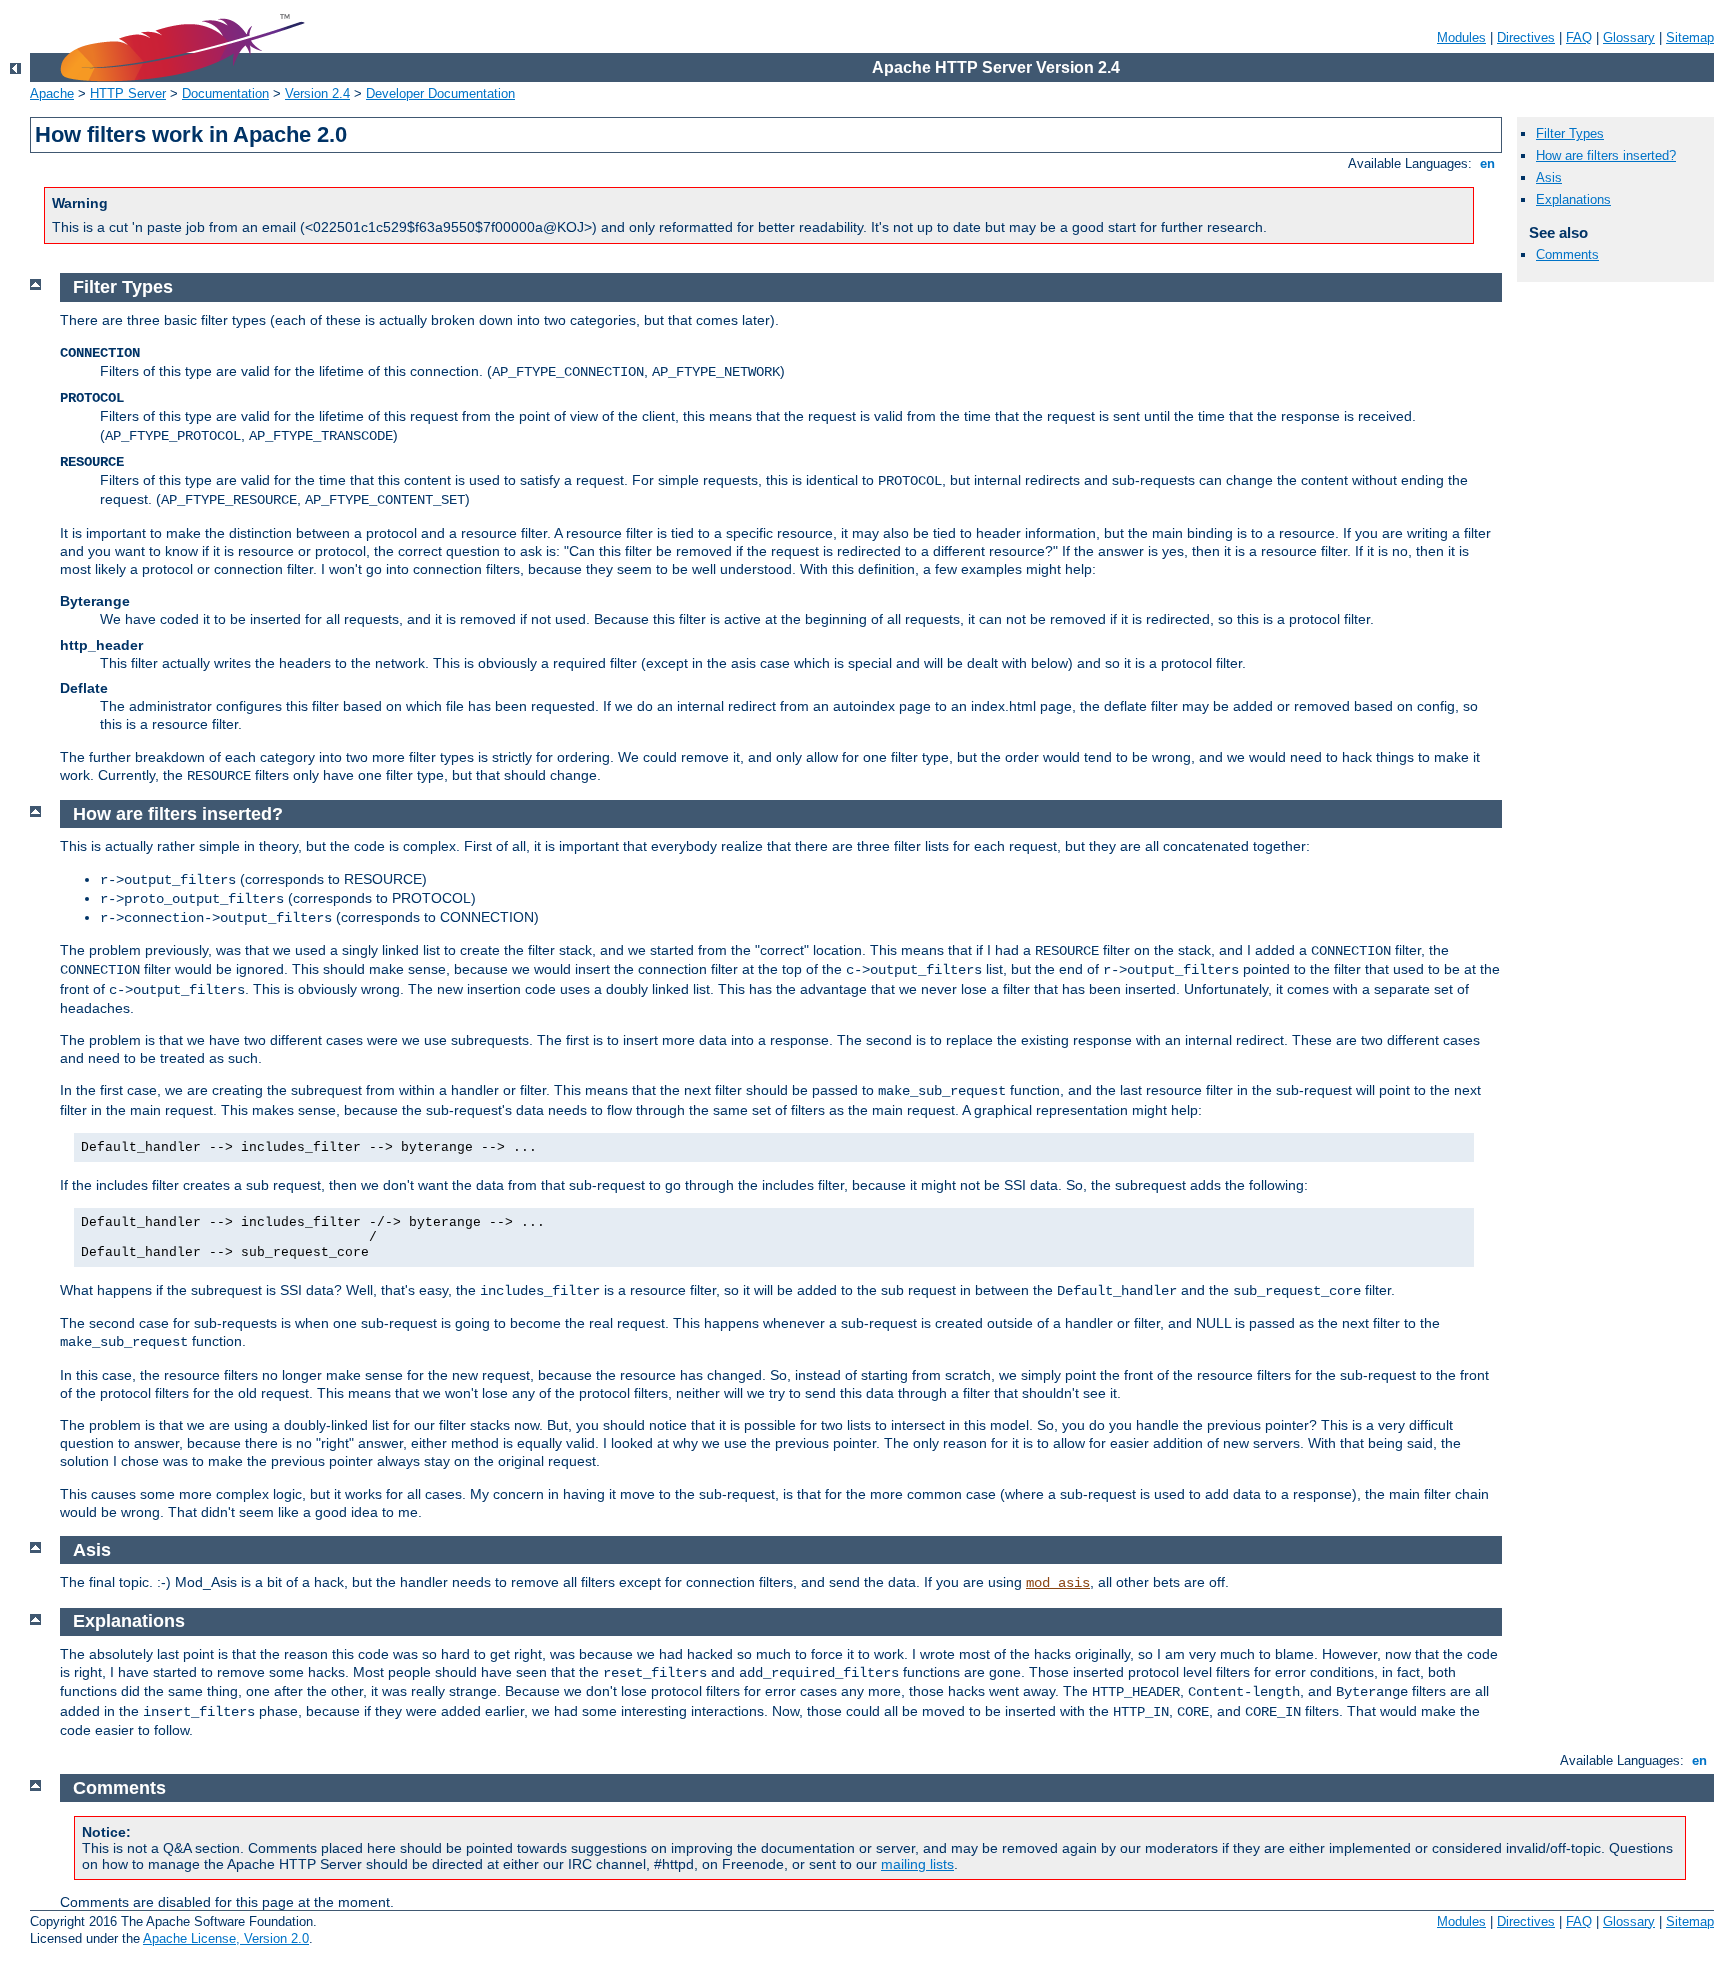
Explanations (1573, 199)
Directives (1526, 37)
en (1487, 163)
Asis (1549, 177)
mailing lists (917, 1864)
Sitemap (1690, 37)
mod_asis (1058, 1583)
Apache (52, 93)
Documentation (225, 93)
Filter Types (1570, 133)
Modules (1461, 37)
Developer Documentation (440, 93)
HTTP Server (128, 93)
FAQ (1579, 37)
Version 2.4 (317, 93)
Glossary (1629, 37)
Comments (1567, 254)
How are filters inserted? (1606, 155)
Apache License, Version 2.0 (226, 1938)
